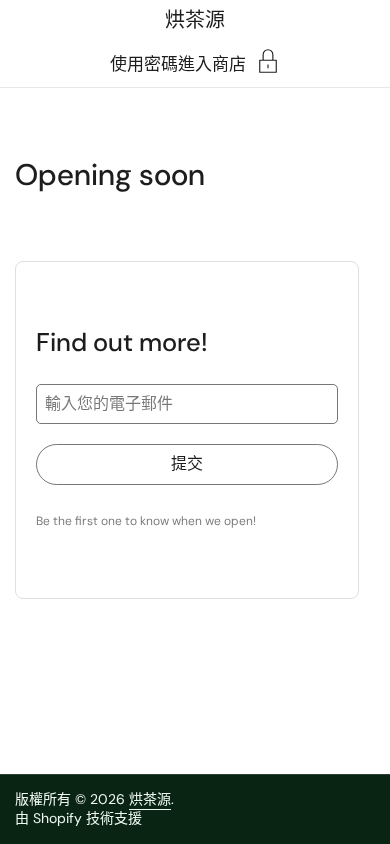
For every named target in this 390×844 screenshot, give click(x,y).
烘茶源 (195, 20)
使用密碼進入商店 (178, 63)
